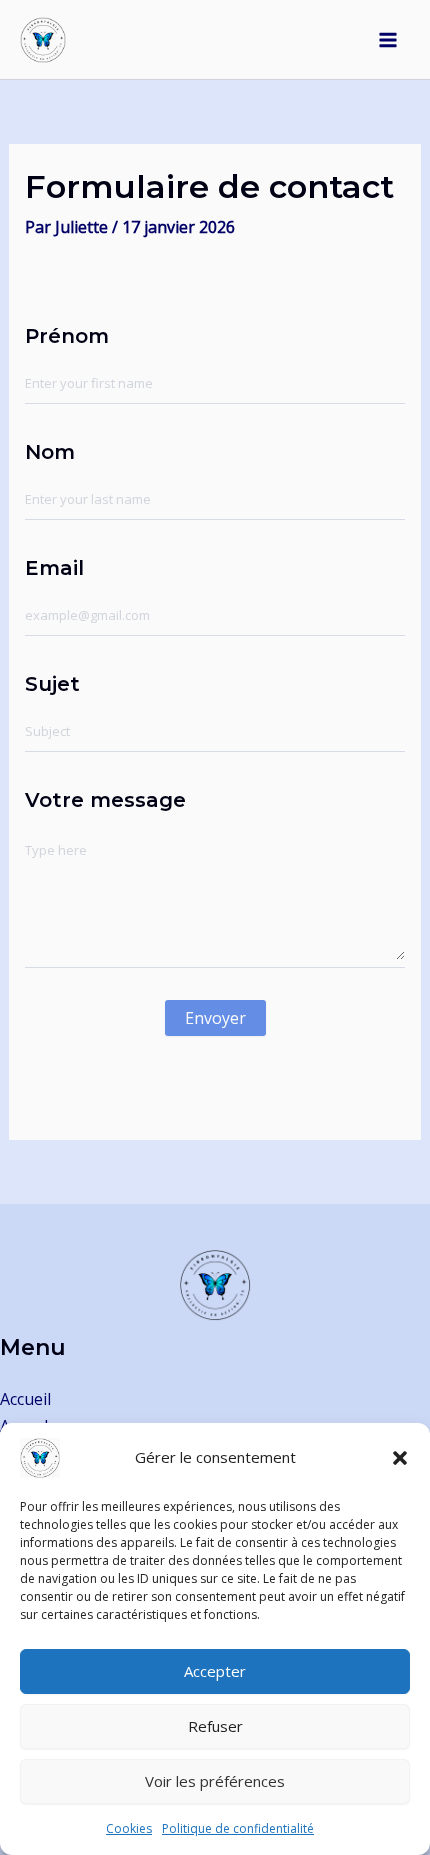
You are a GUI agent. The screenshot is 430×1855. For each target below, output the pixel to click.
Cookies (129, 1828)
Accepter (215, 1671)
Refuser (215, 1726)
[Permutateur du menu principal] (388, 40)
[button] (400, 1458)
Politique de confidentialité (238, 1828)
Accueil (25, 1399)
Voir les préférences (215, 1781)
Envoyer (215, 1018)
